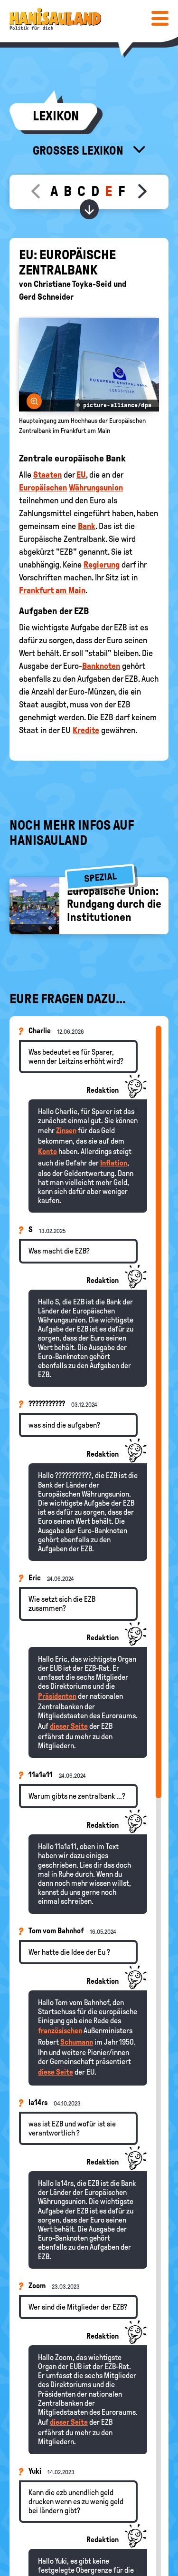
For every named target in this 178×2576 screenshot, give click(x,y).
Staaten (47, 475)
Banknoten (101, 666)
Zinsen (66, 1131)
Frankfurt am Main (52, 590)
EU (81, 475)
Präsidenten (57, 1696)
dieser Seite (69, 1726)
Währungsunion (96, 488)
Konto (47, 1151)
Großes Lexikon (79, 150)
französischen (60, 2031)
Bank (87, 526)
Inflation (114, 1163)
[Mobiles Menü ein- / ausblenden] (160, 18)
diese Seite (56, 2072)
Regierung (102, 565)
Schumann (77, 2042)
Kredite (86, 730)
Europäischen (43, 488)
